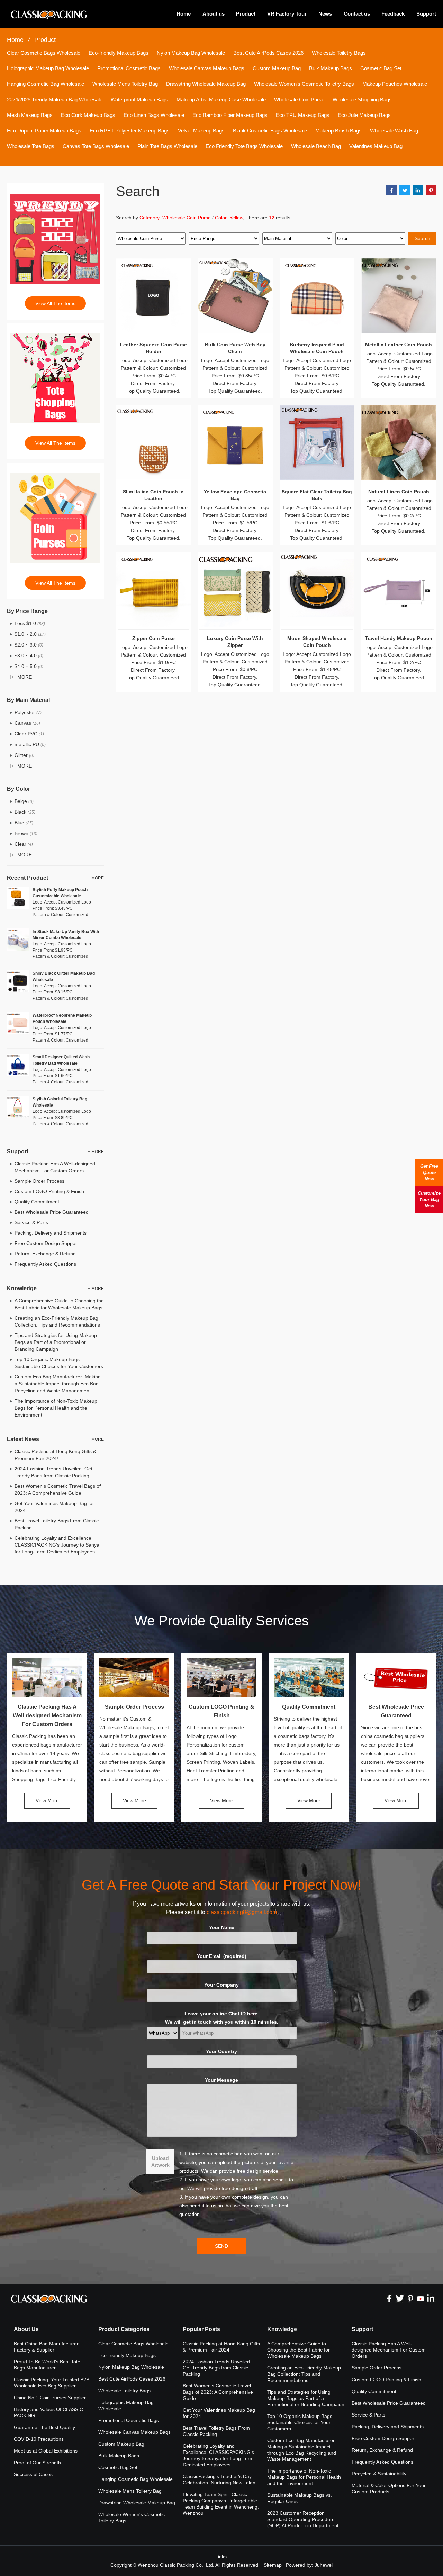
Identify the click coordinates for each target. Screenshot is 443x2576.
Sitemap (273, 2565)
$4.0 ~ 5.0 (29, 666)
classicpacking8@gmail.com (242, 1912)
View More (47, 1800)
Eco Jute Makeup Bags (364, 115)
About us (214, 14)
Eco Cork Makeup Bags (88, 115)
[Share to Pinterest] (431, 190)
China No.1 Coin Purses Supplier (50, 2398)
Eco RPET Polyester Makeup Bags (130, 131)
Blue (24, 823)
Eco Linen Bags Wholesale (154, 115)
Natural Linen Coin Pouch (399, 492)
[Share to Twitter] (405, 190)
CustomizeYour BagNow (429, 1199)
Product (246, 14)
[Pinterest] (410, 2298)
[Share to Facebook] (391, 190)
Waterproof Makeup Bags (139, 99)
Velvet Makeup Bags (201, 131)
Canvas (27, 723)
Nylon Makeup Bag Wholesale (191, 53)
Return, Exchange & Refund (45, 1254)
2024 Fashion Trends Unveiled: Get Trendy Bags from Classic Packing (217, 2368)
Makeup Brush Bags (338, 131)
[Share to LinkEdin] (418, 190)
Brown (26, 833)
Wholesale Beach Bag (316, 146)
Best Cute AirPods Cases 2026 (268, 53)
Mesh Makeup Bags (30, 115)
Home (184, 14)
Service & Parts (31, 1222)
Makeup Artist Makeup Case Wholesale (221, 99)
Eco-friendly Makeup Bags (119, 53)
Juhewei (324, 2565)
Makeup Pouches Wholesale (395, 84)
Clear (24, 844)
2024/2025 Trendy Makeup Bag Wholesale (55, 99)
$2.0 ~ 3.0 (29, 645)
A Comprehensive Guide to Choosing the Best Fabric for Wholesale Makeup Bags (299, 2350)
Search (422, 238)
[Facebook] (389, 2298)
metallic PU (30, 744)
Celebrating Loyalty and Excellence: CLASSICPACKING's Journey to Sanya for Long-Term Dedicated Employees (57, 1545)
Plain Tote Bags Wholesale (167, 146)
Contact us (357, 14)
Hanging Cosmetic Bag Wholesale (46, 84)
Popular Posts (201, 2329)
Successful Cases (33, 2474)
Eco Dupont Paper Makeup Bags (44, 131)
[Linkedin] (431, 2298)
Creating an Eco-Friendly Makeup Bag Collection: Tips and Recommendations (304, 2374)
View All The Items (55, 303)
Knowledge (282, 2329)
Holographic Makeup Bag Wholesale (48, 68)
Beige (24, 801)
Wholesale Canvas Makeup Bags (207, 68)
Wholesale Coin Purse (299, 99)
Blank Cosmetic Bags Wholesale (270, 131)
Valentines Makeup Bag (376, 146)
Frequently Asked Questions (45, 1264)
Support (426, 14)
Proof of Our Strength (37, 2463)
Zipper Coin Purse (153, 638)
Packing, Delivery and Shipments (51, 1233)
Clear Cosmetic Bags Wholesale (44, 53)
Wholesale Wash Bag (394, 131)
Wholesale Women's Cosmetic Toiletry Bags (304, 84)
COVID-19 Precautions (39, 2439)
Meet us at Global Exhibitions (46, 2451)
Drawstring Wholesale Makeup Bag (206, 84)
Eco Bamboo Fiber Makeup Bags (230, 115)
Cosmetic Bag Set (381, 68)
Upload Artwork (160, 2162)
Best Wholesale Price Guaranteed (52, 1212)
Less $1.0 (30, 623)
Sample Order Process (39, 1181)
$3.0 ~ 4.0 (29, 656)
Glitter (24, 755)
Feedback (393, 14)
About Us (26, 2329)
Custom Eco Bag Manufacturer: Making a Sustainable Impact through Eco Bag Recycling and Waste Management (58, 1384)
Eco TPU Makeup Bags (303, 115)
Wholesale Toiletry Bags (339, 53)
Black (25, 812)
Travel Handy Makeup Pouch (399, 638)
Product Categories (124, 2329)
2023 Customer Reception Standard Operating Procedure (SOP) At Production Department (303, 2519)
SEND (221, 2246)
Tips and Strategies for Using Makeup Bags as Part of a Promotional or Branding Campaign (56, 1342)
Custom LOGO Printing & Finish (49, 1191)
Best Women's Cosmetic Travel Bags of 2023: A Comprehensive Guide (218, 2392)
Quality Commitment (37, 1202)
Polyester (28, 712)
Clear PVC (29, 734)
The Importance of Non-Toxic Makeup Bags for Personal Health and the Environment (56, 1408)
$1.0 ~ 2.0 (30, 634)
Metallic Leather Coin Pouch (399, 345)
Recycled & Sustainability (379, 2474)
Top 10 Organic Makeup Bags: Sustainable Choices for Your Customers (300, 2422)
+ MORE (96, 878)
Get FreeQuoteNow (429, 1172)
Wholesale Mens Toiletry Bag (125, 84)
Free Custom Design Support (47, 1243)
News (325, 14)
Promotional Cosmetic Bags (129, 68)
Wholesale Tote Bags (31, 146)
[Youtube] (421, 2298)
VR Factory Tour (287, 14)
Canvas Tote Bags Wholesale (96, 146)
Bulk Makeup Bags (331, 68)
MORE (25, 677)
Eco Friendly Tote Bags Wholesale (244, 146)
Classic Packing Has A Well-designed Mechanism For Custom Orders (47, 1716)
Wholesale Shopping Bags (362, 99)
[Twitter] (400, 2298)
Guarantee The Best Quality (44, 2427)
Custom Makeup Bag (277, 68)
